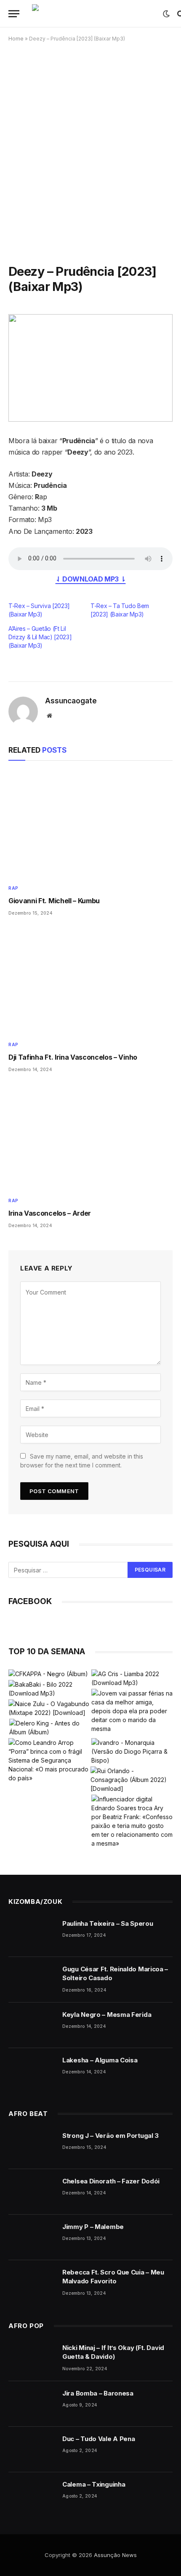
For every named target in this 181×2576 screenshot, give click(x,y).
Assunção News (115, 2555)
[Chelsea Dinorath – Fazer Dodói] (32, 2192)
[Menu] (14, 14)
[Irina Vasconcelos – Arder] (90, 1137)
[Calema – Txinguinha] (32, 2495)
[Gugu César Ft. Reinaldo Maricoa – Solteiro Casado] (32, 1980)
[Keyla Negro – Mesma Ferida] (32, 2025)
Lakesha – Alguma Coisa (100, 2060)
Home (16, 39)
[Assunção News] (93, 14)
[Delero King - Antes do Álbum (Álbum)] (50, 1728)
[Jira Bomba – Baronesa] (32, 2404)
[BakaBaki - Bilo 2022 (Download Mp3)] (49, 1689)
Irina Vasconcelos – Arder (50, 1213)
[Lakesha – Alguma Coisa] (32, 2071)
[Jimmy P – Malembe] (32, 2237)
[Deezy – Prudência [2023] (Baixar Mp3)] (90, 368)
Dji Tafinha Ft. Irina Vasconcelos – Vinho (73, 1057)
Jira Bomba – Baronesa (98, 2393)
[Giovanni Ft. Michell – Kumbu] (90, 825)
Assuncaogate (71, 701)
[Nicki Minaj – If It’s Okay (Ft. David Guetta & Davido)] (32, 2358)
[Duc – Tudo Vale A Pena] (32, 2449)
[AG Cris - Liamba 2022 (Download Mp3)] (132, 1678)
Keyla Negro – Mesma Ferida (107, 2015)
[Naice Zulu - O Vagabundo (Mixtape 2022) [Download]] (49, 1708)
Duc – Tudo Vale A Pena (98, 2439)
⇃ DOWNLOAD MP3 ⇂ (91, 579)
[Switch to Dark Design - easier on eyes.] (166, 14)
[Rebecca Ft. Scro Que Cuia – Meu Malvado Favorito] (32, 2283)
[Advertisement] (90, 147)
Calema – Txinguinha (94, 2484)
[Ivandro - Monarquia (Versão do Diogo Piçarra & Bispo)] (132, 1751)
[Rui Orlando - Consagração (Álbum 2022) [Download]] (131, 1780)
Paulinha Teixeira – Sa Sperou (108, 1923)
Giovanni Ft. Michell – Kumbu (54, 901)
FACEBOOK (30, 1601)
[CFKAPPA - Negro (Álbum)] (48, 1674)
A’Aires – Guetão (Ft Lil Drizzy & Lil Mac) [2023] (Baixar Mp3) (40, 637)
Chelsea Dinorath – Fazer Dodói (111, 2181)
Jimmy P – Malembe (93, 2227)
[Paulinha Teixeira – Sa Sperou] (32, 1934)
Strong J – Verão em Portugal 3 (110, 2136)
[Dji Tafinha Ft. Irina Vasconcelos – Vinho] (90, 981)
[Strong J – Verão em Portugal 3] (32, 2146)
